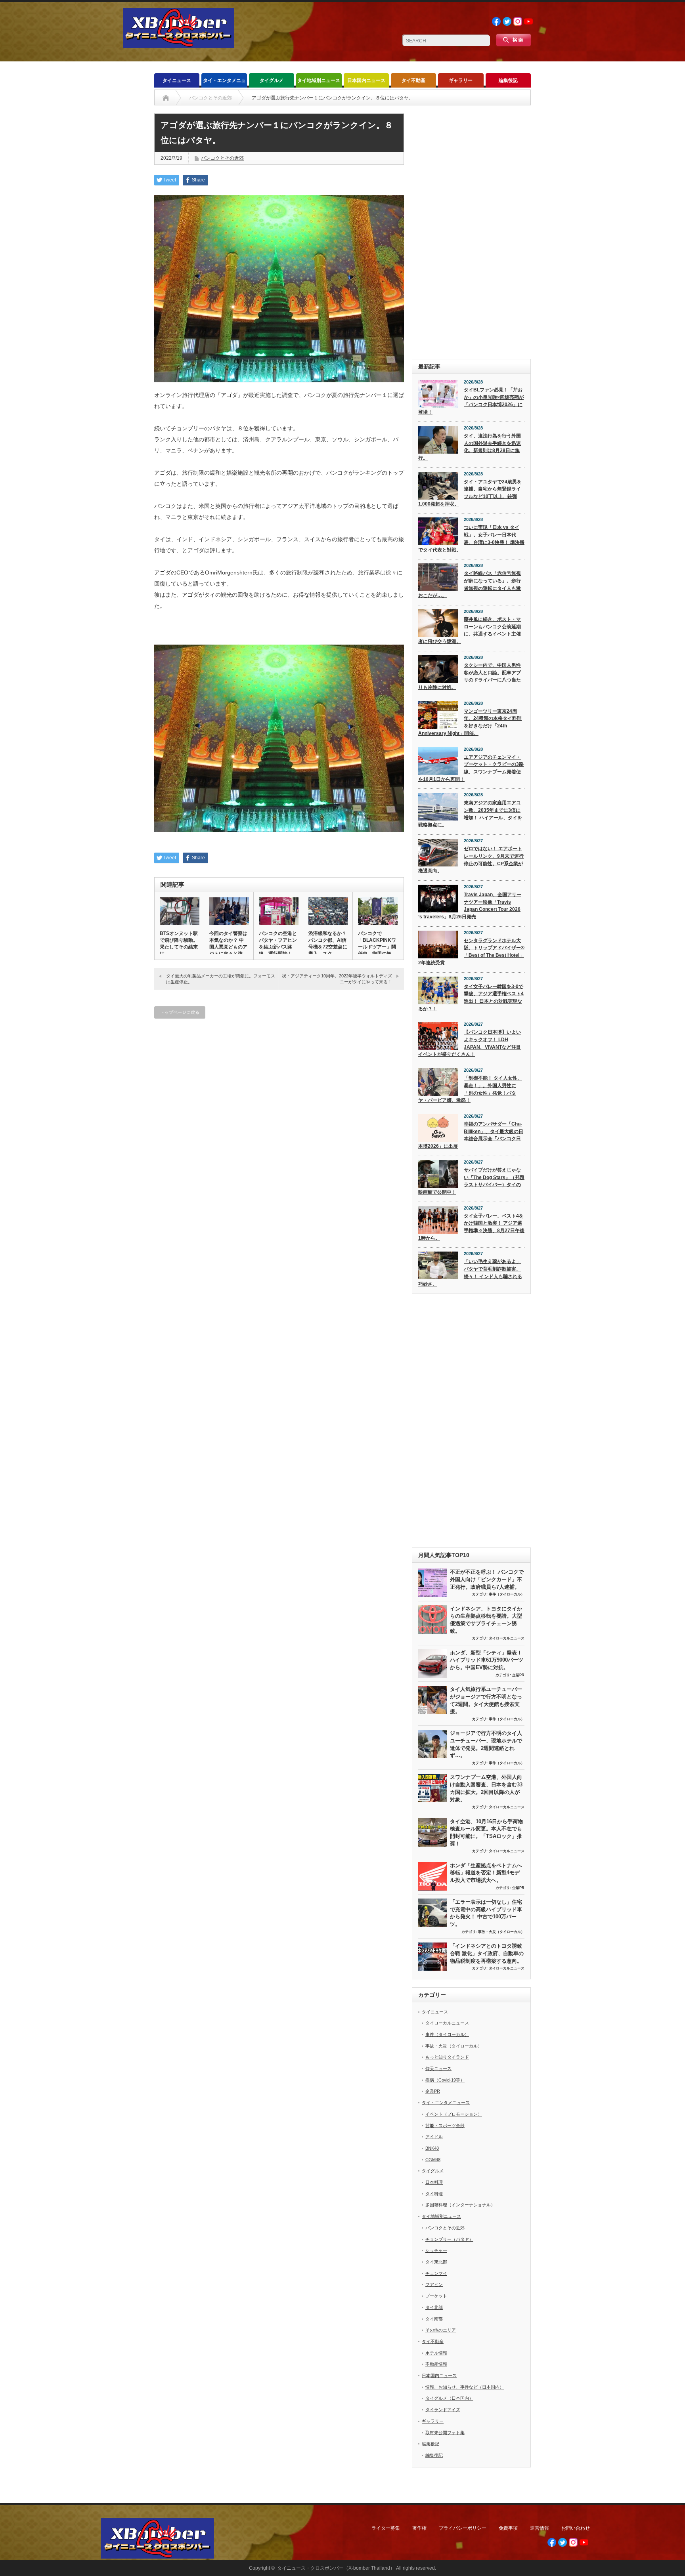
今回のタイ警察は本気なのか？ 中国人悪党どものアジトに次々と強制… (228, 947)
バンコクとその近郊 (222, 158)
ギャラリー (461, 80)
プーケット (436, 2296)
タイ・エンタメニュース (224, 83)
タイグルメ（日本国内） (449, 2398)
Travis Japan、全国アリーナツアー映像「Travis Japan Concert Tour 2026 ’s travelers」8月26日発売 (470, 906)
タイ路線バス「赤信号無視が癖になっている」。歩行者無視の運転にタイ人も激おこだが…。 (470, 584)
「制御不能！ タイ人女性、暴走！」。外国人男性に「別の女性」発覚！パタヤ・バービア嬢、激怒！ (470, 1089)
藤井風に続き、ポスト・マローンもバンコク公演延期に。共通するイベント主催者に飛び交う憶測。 (470, 630)
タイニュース (177, 80)
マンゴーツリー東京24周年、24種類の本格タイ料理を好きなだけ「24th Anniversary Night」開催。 (470, 722)
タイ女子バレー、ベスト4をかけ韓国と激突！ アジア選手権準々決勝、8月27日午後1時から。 (471, 1227)
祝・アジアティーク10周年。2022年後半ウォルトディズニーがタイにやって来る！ (337, 979)
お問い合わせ (576, 2528)
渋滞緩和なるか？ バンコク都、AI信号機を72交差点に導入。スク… (328, 944)
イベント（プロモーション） (454, 2114)
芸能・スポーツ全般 (445, 2126)
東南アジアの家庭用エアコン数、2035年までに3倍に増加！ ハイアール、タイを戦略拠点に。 (470, 814)
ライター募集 (386, 2528)
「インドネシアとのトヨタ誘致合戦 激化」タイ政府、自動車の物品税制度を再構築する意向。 (487, 1953)
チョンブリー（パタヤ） (449, 2239)
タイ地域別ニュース (319, 80)
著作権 (419, 2528)
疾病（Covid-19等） (445, 2080)
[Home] (166, 98)
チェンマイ (436, 2273)
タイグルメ (272, 80)
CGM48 (433, 2160)
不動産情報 (436, 2364)
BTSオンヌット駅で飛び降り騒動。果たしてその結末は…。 (179, 944)
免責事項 (508, 2528)
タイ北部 (434, 2307)
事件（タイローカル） (507, 1594)
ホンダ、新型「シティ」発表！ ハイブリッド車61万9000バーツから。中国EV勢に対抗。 (487, 1660)
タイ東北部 (436, 2262)
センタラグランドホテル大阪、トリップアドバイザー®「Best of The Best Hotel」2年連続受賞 (471, 952)
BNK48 (432, 2148)
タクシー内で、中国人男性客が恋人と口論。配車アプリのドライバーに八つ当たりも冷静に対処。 (470, 676)
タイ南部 (434, 2319)
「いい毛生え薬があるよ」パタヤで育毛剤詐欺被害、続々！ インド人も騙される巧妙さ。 (470, 1273)
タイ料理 (434, 2194)
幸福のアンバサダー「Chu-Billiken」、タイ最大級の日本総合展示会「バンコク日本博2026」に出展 (471, 1135)
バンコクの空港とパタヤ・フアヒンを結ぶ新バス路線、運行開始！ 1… (278, 947)
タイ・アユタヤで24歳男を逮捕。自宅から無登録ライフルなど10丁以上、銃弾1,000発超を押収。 (470, 493)
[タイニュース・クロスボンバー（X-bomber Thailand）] (179, 45)
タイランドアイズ (443, 2410)
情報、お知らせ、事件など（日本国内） (465, 2387)
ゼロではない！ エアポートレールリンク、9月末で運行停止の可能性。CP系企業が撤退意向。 (471, 860)
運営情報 (540, 2528)
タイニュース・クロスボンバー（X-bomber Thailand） (336, 2568)
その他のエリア (441, 2330)
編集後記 (508, 80)
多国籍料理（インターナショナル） (460, 2205)
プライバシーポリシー (463, 2528)
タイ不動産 (413, 80)
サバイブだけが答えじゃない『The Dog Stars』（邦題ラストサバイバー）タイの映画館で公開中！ (471, 1181)
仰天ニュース (438, 2068)
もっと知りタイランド (447, 2057)
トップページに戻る (180, 1012)
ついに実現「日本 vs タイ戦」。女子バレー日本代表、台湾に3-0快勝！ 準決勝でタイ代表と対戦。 (471, 538)
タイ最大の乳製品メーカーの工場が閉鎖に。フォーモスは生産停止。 (221, 979)
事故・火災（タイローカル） (501, 1932)
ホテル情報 (436, 2353)
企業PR (518, 1675)
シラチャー (436, 2250)
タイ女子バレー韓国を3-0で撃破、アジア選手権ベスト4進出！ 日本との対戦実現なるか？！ (471, 998)
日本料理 (434, 2182)
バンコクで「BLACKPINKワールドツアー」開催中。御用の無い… (377, 947)
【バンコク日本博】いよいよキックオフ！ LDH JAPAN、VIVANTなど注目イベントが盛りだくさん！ (470, 1043)
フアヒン (434, 2284)
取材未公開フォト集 (445, 2433)
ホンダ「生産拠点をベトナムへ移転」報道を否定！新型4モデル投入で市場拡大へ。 (486, 1873)
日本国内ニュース (366, 80)
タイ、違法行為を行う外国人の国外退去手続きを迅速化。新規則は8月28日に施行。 (470, 447)
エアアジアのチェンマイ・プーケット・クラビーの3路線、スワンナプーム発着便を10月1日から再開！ (471, 768)
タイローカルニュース (507, 1638)
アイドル (434, 2137)
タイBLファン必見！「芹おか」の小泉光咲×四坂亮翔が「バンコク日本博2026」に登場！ (471, 401)
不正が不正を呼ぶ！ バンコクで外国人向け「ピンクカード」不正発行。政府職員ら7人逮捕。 (487, 1579)
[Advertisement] (471, 232)
